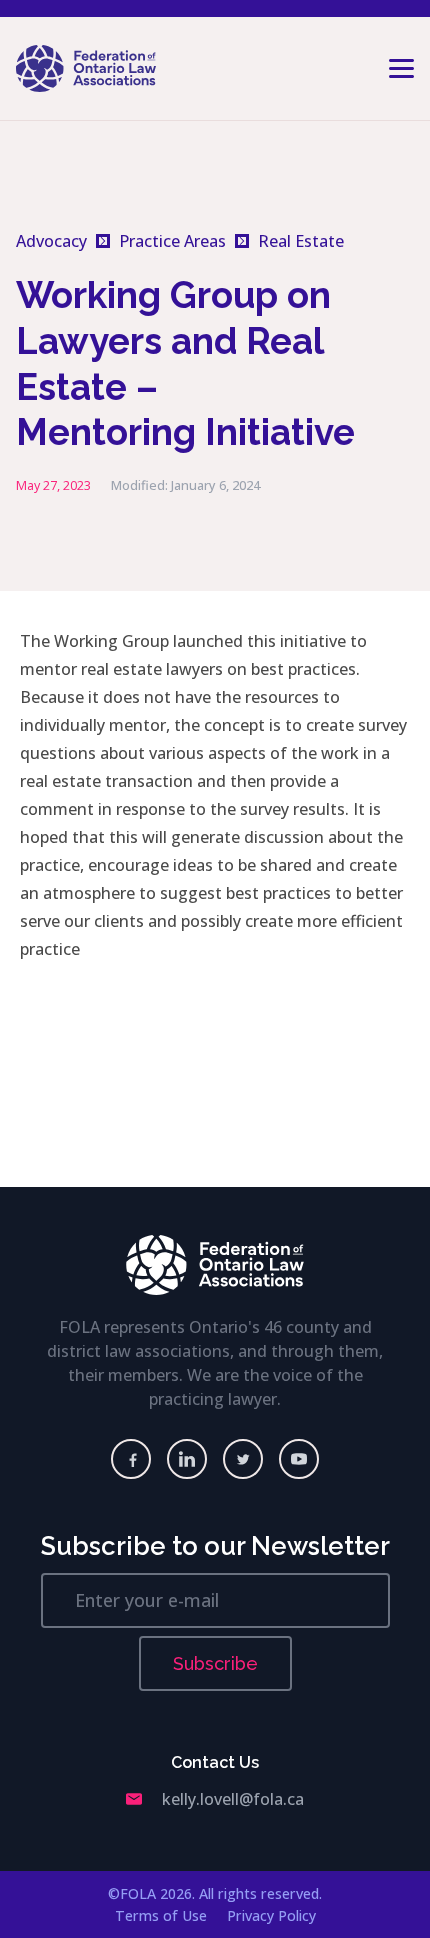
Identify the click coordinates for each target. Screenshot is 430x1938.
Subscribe (215, 1663)
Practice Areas (172, 241)
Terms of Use (161, 1915)
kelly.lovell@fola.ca (233, 1799)
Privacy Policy (271, 1915)
